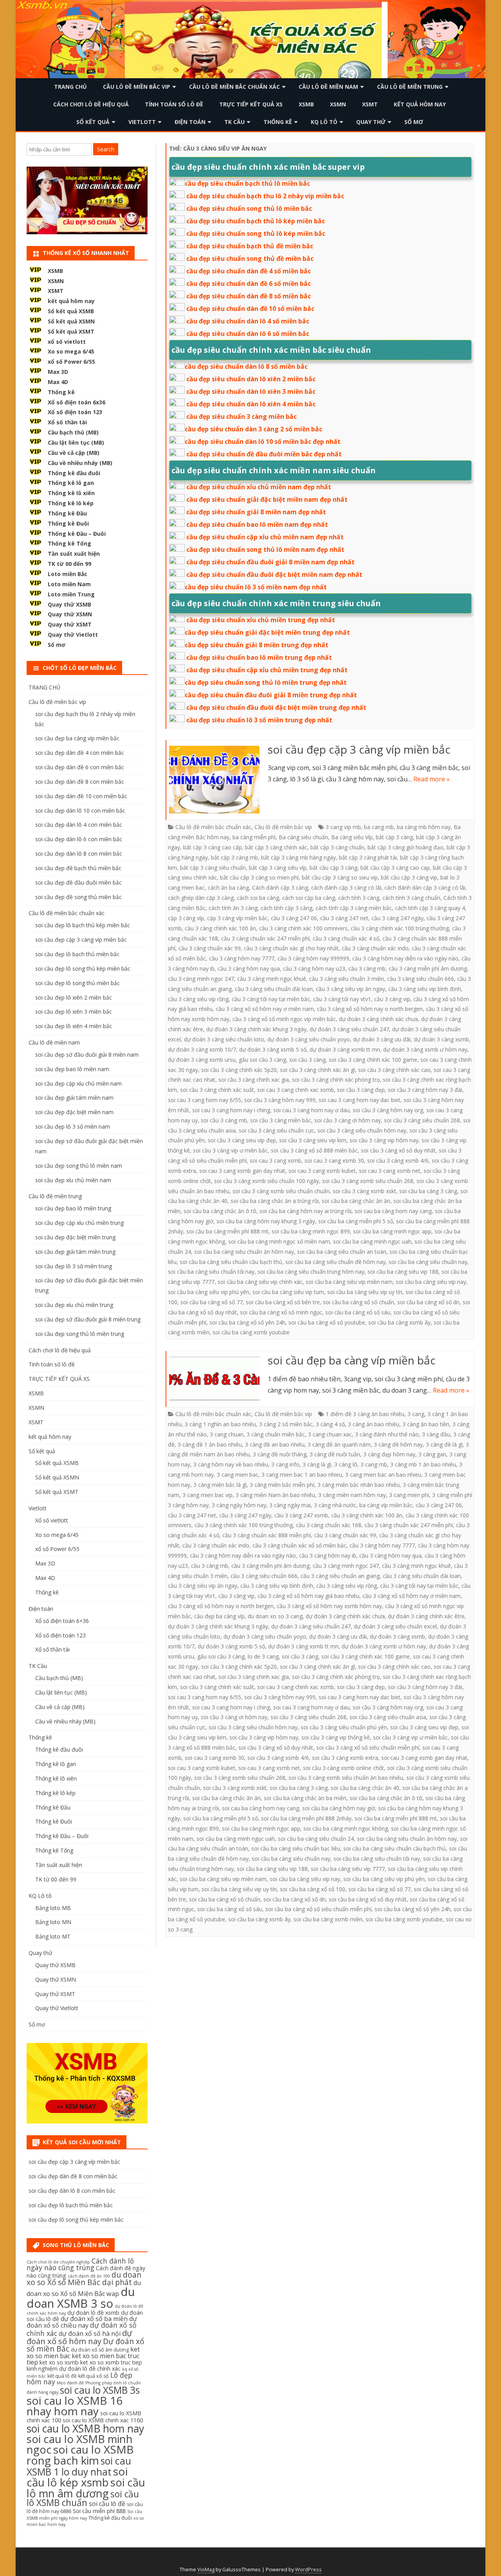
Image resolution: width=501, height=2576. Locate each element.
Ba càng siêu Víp (352, 837)
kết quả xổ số (94, 2376)
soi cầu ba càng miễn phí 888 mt (227, 1231)
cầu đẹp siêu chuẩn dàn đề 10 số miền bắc (250, 309)
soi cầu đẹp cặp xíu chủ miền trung (79, 1223)
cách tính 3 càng (359, 898)
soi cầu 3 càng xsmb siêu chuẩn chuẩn (281, 1191)
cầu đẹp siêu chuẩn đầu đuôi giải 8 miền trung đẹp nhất (271, 695)
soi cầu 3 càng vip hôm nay (384, 1140)
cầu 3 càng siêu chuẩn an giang (340, 1576)
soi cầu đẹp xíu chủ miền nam (73, 1180)
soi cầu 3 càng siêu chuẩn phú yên (344, 1727)
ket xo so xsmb (59, 2362)
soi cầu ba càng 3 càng (428, 1191)
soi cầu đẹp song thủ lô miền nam (79, 1166)
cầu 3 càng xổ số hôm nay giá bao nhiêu (308, 1596)
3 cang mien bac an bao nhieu (383, 1475)
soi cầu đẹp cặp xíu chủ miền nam (78, 1083)
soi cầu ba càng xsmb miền (328, 1919)
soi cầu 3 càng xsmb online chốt (343, 1768)
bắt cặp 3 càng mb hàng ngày (298, 857)
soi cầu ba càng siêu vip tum (288, 1292)
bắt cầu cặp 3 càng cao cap (395, 868)
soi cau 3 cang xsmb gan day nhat (242, 1171)
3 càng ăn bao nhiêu (374, 1424)
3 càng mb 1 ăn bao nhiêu (423, 1464)
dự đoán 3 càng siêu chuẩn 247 (349, 1029)
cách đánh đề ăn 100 (89, 2276)
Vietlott (142, 122)
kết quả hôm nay (420, 104)
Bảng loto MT (53, 1936)
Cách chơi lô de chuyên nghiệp (58, 2262)
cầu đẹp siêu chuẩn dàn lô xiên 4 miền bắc (251, 404)
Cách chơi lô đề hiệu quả (91, 104)
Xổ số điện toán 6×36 (62, 1621)
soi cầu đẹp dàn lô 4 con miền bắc (79, 825)
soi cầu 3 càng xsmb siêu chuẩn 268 (368, 1181)
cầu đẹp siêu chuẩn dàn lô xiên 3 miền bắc (251, 391)
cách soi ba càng (258, 898)
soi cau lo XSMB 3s (100, 2390)
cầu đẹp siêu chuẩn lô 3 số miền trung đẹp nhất (259, 720)
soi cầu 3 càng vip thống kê (336, 1737)
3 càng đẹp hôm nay (389, 1454)
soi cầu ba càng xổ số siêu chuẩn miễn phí (318, 1909)
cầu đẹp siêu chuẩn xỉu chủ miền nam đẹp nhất (259, 487)
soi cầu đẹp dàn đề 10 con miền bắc (81, 796)
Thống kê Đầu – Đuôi (77, 534)
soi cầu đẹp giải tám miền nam (74, 1098)
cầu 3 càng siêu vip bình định (425, 989)
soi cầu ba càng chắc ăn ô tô (220, 1211)
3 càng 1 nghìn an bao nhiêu (220, 1424)
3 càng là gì (317, 1464)
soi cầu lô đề (107, 2504)
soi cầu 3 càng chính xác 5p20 (239, 1070)
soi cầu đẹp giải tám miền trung (75, 1252)
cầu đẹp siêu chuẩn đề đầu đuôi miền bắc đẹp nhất (264, 454)
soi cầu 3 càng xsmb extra (345, 1758)
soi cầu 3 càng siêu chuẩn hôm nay (362, 1130)
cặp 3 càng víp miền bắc (237, 918)
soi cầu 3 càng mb (224, 1120)
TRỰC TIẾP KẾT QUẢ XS (251, 104)
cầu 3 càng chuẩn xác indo (375, 948)
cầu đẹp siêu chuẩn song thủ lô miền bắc (249, 208)
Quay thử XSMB (69, 604)
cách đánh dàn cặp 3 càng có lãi (425, 888)
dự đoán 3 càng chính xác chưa (378, 1019)
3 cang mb (374, 1464)
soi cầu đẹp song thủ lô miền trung (80, 1334)
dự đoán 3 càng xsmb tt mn (345, 1049)
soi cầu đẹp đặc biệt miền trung (75, 1237)
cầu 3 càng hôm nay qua (249, 968)
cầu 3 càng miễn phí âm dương (428, 968)
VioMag (206, 2570)
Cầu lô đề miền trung (410, 87)
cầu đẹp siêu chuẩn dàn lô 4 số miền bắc (248, 321)
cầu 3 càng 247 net (344, 918)
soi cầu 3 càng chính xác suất (217, 1090)
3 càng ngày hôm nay (239, 1505)
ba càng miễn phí (254, 837)
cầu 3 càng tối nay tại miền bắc (271, 999)
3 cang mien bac (238, 1475)
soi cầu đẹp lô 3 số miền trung (74, 1266)
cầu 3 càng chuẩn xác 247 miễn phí (265, 938)
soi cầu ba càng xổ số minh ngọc (281, 1312)
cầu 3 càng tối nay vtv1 (342, 999)
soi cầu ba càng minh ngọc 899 (311, 1231)
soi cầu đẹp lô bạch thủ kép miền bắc (83, 925)
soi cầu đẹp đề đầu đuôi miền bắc (78, 882)
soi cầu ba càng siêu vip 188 (403, 1272)
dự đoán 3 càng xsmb (441, 1039)
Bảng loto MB (53, 1908)
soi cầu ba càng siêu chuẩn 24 (316, 1839)
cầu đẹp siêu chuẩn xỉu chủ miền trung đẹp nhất (261, 620)
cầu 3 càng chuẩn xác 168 (329, 1525)
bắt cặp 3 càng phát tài (368, 857)
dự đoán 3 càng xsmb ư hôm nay (425, 1049)
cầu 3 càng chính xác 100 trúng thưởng (400, 928)
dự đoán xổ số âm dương (100, 2350)
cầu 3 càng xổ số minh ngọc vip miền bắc (284, 1019)
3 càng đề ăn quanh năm (339, 1444)
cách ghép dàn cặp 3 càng (201, 898)
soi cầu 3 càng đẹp (361, 1090)
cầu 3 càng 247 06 (294, 918)
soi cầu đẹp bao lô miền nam (72, 1069)
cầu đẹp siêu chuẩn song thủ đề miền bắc (250, 258)
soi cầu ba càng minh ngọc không (346, 1828)
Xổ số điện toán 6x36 (77, 402)
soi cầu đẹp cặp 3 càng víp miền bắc (359, 749)
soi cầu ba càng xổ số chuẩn (359, 1302)
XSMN (338, 104)
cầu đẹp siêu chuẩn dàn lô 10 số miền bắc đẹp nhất (263, 442)
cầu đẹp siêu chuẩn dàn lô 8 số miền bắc (246, 366)
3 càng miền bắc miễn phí (282, 1485)
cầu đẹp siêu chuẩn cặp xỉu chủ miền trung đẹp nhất (267, 670)
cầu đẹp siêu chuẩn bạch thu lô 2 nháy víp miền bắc (265, 196)
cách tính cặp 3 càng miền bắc (354, 908)
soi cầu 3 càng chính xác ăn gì (317, 1070)
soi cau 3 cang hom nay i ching (231, 1110)
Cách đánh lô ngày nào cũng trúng (80, 2264)
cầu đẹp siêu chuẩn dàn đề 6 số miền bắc (249, 284)
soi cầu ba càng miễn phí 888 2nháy (306, 1818)
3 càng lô (346, 1464)
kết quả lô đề (62, 2376)
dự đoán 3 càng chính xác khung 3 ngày (256, 1029)
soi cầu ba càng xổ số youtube (327, 1322)
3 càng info (285, 1464)
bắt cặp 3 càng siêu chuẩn (213, 868)
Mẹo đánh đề (70, 2383)
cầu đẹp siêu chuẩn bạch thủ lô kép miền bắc (256, 221)
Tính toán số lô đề (174, 104)
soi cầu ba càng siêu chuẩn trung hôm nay (311, 1272)
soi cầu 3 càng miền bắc (281, 1120)
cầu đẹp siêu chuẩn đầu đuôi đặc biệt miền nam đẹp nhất (274, 574)
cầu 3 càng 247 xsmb (301, 1515)
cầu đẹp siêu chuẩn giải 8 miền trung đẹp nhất (257, 645)
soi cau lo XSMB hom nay (85, 2429)
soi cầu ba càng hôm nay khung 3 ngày (266, 1221)
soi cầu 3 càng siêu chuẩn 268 (422, 1120)
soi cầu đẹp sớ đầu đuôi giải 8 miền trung (88, 1319)
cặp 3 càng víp (186, 918)
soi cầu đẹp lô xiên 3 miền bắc (74, 1012)
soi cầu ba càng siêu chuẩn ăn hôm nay (244, 1252)
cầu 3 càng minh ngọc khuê (272, 979)
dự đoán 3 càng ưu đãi (382, 1039)
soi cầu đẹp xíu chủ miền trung (74, 1305)
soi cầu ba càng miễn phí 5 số (356, 1221)
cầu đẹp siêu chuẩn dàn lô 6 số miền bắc (248, 334)
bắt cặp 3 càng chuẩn (337, 847)
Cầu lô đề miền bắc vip (137, 87)
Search (106, 149)
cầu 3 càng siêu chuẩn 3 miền (347, 979)
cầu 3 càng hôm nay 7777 (242, 958)
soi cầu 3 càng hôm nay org (388, 1110)
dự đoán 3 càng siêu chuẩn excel (395, 1626)
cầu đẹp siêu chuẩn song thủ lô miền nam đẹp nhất (265, 549)
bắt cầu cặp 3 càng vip (409, 877)
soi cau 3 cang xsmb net (390, 1171)
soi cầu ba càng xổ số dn (428, 1302)
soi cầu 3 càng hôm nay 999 (280, 1100)
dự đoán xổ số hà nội (90, 2334)
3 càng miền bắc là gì (220, 1485)
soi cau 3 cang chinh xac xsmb (296, 1090)
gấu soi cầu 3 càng (262, 1060)
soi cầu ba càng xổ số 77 (212, 1302)
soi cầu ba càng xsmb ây (399, 1322)
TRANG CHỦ (70, 87)
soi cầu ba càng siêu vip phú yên (209, 1292)
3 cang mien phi (409, 1495)
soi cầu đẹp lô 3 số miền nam (73, 1126)
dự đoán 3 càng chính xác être (426, 1616)
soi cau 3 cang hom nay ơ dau (311, 1110)
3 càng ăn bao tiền (426, 1424)
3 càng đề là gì (444, 1444)
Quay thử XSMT (70, 624)
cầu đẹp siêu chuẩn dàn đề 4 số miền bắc (249, 271)
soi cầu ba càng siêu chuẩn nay (428, 1262)
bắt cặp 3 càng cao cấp (213, 847)
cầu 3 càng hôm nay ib (328, 1555)
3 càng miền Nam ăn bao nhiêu (275, 1495)
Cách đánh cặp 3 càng (280, 888)
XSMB (306, 104)
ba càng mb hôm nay (424, 827)
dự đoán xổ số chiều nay (82, 2322)
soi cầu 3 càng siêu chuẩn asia (388, 1717)
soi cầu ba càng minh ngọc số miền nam (279, 1241)
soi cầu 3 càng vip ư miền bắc (230, 1150)
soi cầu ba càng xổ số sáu (358, 1312)
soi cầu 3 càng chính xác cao (394, 1070)
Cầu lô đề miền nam (328, 87)
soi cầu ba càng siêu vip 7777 (348, 1869)
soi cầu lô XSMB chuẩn (83, 2499)
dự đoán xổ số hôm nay (79, 2337)
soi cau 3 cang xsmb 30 (334, 1161)
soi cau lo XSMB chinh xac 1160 (103, 2420)
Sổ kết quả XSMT (71, 331)
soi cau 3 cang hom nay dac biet (360, 1100)
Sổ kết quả (93, 122)
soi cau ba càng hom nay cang (393, 1211)
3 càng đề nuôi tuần (335, 1454)
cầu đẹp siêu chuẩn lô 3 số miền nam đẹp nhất (256, 587)
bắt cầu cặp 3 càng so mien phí (259, 877)
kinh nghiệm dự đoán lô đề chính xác (74, 2369)
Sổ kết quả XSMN (71, 321)
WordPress (308, 2570)
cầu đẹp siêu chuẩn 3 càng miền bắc (241, 416)
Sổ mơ (414, 122)
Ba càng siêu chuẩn (303, 837)
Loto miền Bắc (68, 574)
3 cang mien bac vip (207, 1495)
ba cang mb (379, 827)
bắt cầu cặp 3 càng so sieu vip (340, 877)
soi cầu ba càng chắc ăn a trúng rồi (275, 1201)
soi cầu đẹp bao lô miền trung (73, 1208)
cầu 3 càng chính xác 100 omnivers (303, 928)
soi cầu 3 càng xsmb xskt (364, 1191)
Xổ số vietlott (52, 1520)
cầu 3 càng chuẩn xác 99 (210, 948)
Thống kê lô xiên (71, 493)
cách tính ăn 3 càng (233, 908)
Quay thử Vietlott (73, 635)
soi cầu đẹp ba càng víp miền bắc (352, 1360)
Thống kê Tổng (69, 543)
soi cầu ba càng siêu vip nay (431, 1282)
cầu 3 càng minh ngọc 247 (201, 979)
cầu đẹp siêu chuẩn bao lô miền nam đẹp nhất (257, 524)
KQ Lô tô (324, 122)
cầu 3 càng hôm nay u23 (314, 968)
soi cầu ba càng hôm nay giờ (339, 1808)
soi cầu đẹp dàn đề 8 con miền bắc (80, 782)
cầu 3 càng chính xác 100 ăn (220, 928)
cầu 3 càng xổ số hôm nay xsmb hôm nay (329, 1606)
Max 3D (58, 372)
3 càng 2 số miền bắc (286, 1424)
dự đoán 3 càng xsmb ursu (202, 1060)
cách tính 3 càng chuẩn (411, 898)
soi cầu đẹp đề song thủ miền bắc (78, 897)
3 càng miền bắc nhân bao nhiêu (359, 1485)
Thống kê (278, 122)
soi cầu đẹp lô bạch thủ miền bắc (77, 954)
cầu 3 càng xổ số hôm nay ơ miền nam (265, 1009)
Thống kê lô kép (71, 503)
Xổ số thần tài (67, 422)
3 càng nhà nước (335, 1505)
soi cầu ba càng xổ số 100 (313, 1889)
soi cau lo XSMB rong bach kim (80, 2455)
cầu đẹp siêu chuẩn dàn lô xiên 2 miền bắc (251, 379)
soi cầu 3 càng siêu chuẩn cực (277, 1130)
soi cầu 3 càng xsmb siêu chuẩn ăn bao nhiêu (346, 1778)
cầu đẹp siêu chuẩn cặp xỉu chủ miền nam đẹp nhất (265, 537)
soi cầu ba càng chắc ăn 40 (365, 1788)
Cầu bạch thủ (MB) (73, 432)
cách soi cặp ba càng (309, 898)
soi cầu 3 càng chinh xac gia (254, 1080)
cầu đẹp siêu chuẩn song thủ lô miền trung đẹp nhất (266, 682)
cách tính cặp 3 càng (287, 908)
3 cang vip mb (343, 827)
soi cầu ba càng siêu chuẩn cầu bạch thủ (231, 1262)
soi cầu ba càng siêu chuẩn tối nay (211, 1272)
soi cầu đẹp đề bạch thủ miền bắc (78, 868)
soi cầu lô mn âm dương (86, 2488)
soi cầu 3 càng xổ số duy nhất (398, 1150)
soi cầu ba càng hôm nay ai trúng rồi (305, 1211)
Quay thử (371, 122)
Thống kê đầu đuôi (74, 473)
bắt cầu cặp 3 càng (333, 868)
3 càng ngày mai (290, 1505)
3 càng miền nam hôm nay (352, 1495)
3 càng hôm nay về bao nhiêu (231, 1464)
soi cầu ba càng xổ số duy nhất (368, 1899)
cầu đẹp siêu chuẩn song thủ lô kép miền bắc (256, 233)
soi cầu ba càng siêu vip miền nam (349, 1282)
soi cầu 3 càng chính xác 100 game (373, 1060)
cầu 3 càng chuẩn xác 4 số (346, 938)
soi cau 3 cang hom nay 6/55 (205, 1100)
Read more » (432, 779)
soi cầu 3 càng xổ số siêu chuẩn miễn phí (368, 1748)
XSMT (370, 104)
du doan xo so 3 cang (275, 1616)
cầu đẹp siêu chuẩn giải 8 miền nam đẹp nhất (256, 512)
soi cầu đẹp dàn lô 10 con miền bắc (80, 810)
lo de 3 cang (263, 1656)
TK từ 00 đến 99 (69, 564)
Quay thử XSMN (70, 614)
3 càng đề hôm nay (398, 1444)
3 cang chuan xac (330, 1434)
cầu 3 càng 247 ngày (397, 918)
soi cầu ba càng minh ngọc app (392, 1231)
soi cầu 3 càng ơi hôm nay (348, 1120)
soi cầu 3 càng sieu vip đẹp (242, 1140)
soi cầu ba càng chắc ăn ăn (356, 1201)
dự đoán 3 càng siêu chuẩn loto (224, 1039)
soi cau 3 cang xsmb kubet (322, 1171)
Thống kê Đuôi (68, 523)
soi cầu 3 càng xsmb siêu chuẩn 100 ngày (267, 1181)
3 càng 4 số (330, 1424)
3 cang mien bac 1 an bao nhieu (302, 1475)
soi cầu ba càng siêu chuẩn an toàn (342, 1252)
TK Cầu (234, 122)
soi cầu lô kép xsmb (77, 2477)
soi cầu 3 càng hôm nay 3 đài (425, 1090)
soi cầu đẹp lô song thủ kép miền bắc (83, 968)
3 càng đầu (436, 1434)
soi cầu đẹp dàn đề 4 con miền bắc (80, 753)
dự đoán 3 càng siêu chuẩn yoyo (309, 1039)
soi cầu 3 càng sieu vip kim (313, 1140)
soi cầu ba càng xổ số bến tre (283, 1302)
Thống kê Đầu (67, 513)
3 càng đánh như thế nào (387, 1434)
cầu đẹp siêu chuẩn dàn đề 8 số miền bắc (249, 296)
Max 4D (58, 382)
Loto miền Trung (71, 594)
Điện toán (190, 122)
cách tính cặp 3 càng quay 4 (430, 908)
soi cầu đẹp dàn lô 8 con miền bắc (79, 854)
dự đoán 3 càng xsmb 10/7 (202, 1049)
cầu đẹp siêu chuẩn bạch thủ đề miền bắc (250, 246)
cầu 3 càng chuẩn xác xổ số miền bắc (299, 1545)
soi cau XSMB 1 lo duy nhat (79, 2466)
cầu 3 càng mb (367, 968)
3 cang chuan (227, 1434)
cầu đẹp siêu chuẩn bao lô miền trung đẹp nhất (259, 657)
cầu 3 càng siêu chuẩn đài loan (274, 989)
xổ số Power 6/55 (71, 362)
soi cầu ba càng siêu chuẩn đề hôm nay (335, 1262)
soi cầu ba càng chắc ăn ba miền (305, 1798)
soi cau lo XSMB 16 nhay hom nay (75, 2406)
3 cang (416, 1414)
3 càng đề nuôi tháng (280, 1454)
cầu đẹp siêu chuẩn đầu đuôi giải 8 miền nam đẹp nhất (270, 562)
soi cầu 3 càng (307, 1060)
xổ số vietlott (67, 342)
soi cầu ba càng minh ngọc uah (372, 1241)
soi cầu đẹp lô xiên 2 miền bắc (74, 997)
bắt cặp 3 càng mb (234, 857)
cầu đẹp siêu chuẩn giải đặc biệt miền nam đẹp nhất (267, 499)
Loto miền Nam (69, 584)
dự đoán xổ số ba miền (94, 2319)
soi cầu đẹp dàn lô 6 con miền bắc (79, 839)
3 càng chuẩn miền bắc (276, 1434)
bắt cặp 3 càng (394, 837)
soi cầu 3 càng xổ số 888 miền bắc (314, 1150)
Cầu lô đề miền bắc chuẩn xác (234, 87)
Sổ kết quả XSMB (71, 311)
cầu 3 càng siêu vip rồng (198, 999)
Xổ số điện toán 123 (75, 412)
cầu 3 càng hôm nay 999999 (313, 958)
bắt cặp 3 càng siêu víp (278, 868)
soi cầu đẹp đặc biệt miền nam (74, 1112)
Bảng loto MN (53, 1922)
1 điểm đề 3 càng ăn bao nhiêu (365, 1414)
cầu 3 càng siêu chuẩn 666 (421, 979)
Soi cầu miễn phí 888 (99, 2511)
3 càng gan (432, 1454)
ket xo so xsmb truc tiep (111, 2362)
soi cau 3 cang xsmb (276, 1161)
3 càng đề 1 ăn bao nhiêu (210, 1444)
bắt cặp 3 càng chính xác (276, 847)
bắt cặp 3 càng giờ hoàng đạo (405, 847)
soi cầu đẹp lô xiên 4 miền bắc (74, 1026)
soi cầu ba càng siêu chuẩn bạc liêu (296, 1848)
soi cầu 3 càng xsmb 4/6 (398, 1161)
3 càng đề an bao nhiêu (275, 1444)
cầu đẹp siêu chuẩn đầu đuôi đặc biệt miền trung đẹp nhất (276, 707)
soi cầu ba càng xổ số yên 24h (247, 1322)
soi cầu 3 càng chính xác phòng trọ (336, 1080)
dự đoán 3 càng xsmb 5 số (273, 1049)
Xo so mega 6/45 (71, 351)
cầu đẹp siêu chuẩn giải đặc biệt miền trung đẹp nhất (267, 632)
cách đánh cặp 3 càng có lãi (346, 888)
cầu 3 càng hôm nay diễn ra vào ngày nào (405, 958)
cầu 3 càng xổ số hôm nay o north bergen (370, 1009)
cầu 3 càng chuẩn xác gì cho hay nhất (291, 948)
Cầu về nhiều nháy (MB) (80, 463)
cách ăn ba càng (228, 888)
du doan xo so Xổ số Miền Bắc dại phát (84, 2279)
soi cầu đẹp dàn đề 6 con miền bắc (80, 767)
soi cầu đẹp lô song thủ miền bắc (77, 983)
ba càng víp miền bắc (386, 1505)
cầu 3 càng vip (392, 999)
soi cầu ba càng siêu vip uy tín (365, 1292)
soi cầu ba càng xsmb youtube (251, 1332)
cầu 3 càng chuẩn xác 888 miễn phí (267, 1535)
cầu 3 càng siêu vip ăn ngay (351, 989)
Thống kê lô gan (71, 483)
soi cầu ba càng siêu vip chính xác (260, 1282)
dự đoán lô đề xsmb (93, 2313)
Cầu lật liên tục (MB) (76, 442)
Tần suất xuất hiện (74, 554)
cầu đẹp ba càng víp (219, 1616)
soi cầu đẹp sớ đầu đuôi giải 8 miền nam (87, 1055)
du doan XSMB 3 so (81, 2297)
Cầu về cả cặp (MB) (74, 453)
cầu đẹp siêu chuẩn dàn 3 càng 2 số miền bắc (253, 429)
